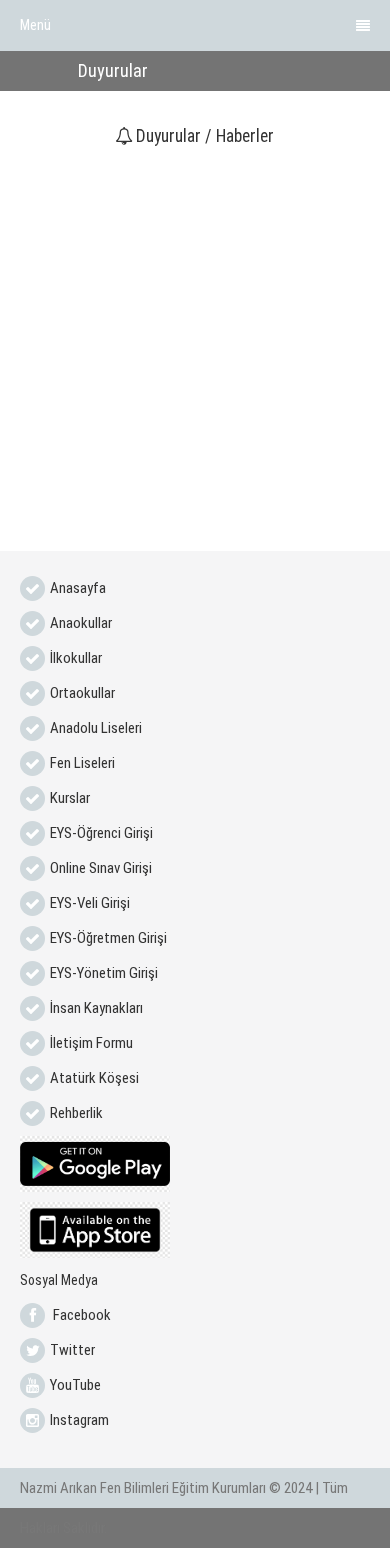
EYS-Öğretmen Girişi (108, 938)
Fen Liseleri (82, 763)
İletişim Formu (91, 1043)
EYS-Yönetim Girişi (104, 973)
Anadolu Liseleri (96, 728)
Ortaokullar (82, 693)
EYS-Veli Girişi (90, 903)
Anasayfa (78, 588)
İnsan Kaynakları (96, 1008)
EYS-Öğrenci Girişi (101, 833)
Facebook (80, 1315)
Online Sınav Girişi (101, 868)
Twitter (72, 1350)
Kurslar (70, 798)
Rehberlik (76, 1113)
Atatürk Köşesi (94, 1078)
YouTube (75, 1385)
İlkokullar (76, 658)
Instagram (79, 1420)
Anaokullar (81, 623)
